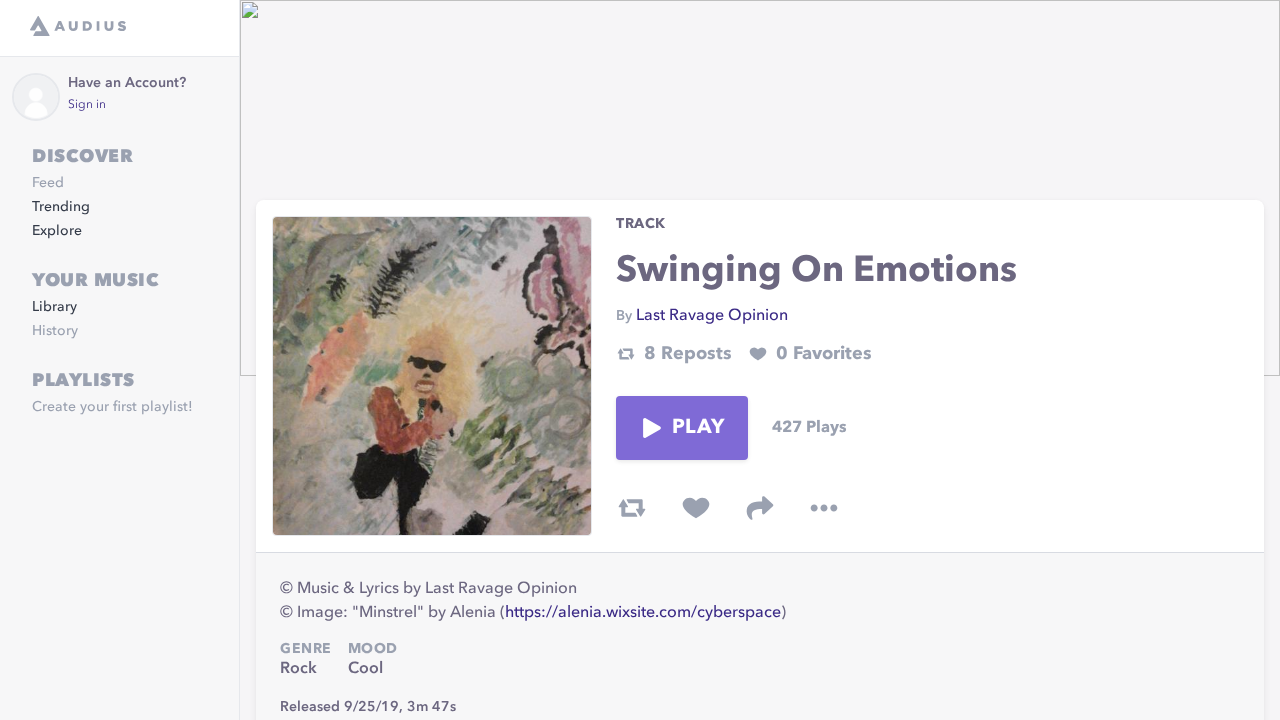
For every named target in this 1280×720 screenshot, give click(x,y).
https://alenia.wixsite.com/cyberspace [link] (643, 613)
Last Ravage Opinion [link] (712, 316)
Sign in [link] (87, 105)
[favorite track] (696, 508)
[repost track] (632, 508)
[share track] (760, 508)
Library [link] (54, 307)
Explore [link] (57, 231)
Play (698, 428)
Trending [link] (61, 207)
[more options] (824, 508)
